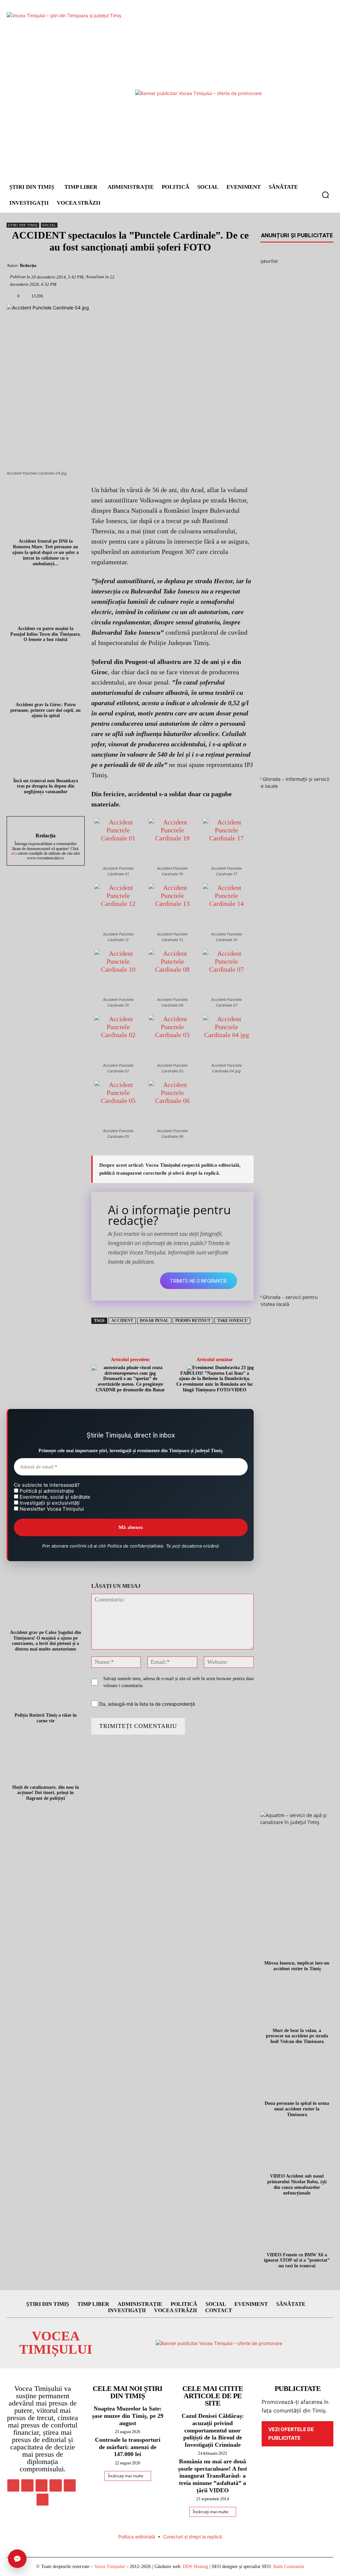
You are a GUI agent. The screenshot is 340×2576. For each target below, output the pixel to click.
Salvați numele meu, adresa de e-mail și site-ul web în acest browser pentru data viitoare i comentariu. (178, 1682)
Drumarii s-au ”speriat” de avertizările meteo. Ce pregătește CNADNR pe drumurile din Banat (130, 1384)
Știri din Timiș (23, 225)
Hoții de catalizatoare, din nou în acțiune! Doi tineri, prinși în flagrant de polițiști (46, 1793)
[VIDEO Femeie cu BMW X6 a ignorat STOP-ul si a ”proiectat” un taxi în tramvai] (297, 2226)
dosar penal (154, 1321)
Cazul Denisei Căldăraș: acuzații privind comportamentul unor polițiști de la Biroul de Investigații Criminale (213, 2430)
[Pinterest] (180, 267)
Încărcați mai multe (126, 2476)
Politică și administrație (46, 1491)
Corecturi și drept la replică (192, 2537)
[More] (246, 267)
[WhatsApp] (197, 267)
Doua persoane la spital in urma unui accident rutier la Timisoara (297, 2109)
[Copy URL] (230, 267)
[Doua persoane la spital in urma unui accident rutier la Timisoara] (297, 2075)
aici (14, 853)
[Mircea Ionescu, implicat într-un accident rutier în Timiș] (297, 1935)
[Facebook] (147, 267)
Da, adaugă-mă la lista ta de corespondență (146, 1704)
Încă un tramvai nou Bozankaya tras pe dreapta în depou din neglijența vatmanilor (46, 786)
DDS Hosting (196, 2567)
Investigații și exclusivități (49, 1503)
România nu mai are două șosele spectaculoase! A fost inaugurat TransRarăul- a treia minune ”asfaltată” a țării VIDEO (212, 2476)
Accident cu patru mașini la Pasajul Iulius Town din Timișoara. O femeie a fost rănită (46, 634)
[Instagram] (27, 2485)
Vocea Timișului (110, 2567)
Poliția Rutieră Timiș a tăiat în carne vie (46, 1718)
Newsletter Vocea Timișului (51, 1509)
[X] (163, 267)
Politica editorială (137, 2537)
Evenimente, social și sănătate (54, 1497)
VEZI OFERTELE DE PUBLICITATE (291, 2434)
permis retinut (193, 1321)
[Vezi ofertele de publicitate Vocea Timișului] (198, 93)
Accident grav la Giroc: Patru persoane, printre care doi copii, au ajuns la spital (45, 710)
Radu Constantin (289, 2567)
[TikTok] (55, 2485)
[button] (325, 195)
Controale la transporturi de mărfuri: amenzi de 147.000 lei (128, 2447)
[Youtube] (42, 2500)
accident (122, 1321)
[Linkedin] (213, 267)
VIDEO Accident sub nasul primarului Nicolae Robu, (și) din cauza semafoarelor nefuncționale (297, 2184)
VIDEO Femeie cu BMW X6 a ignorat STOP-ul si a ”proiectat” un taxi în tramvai (297, 2260)
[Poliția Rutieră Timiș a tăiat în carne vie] (46, 1687)
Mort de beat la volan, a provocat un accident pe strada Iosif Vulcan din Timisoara (297, 2036)
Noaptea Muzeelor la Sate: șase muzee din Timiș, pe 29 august (128, 2416)
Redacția (28, 265)
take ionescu (232, 1321)
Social (49, 225)
